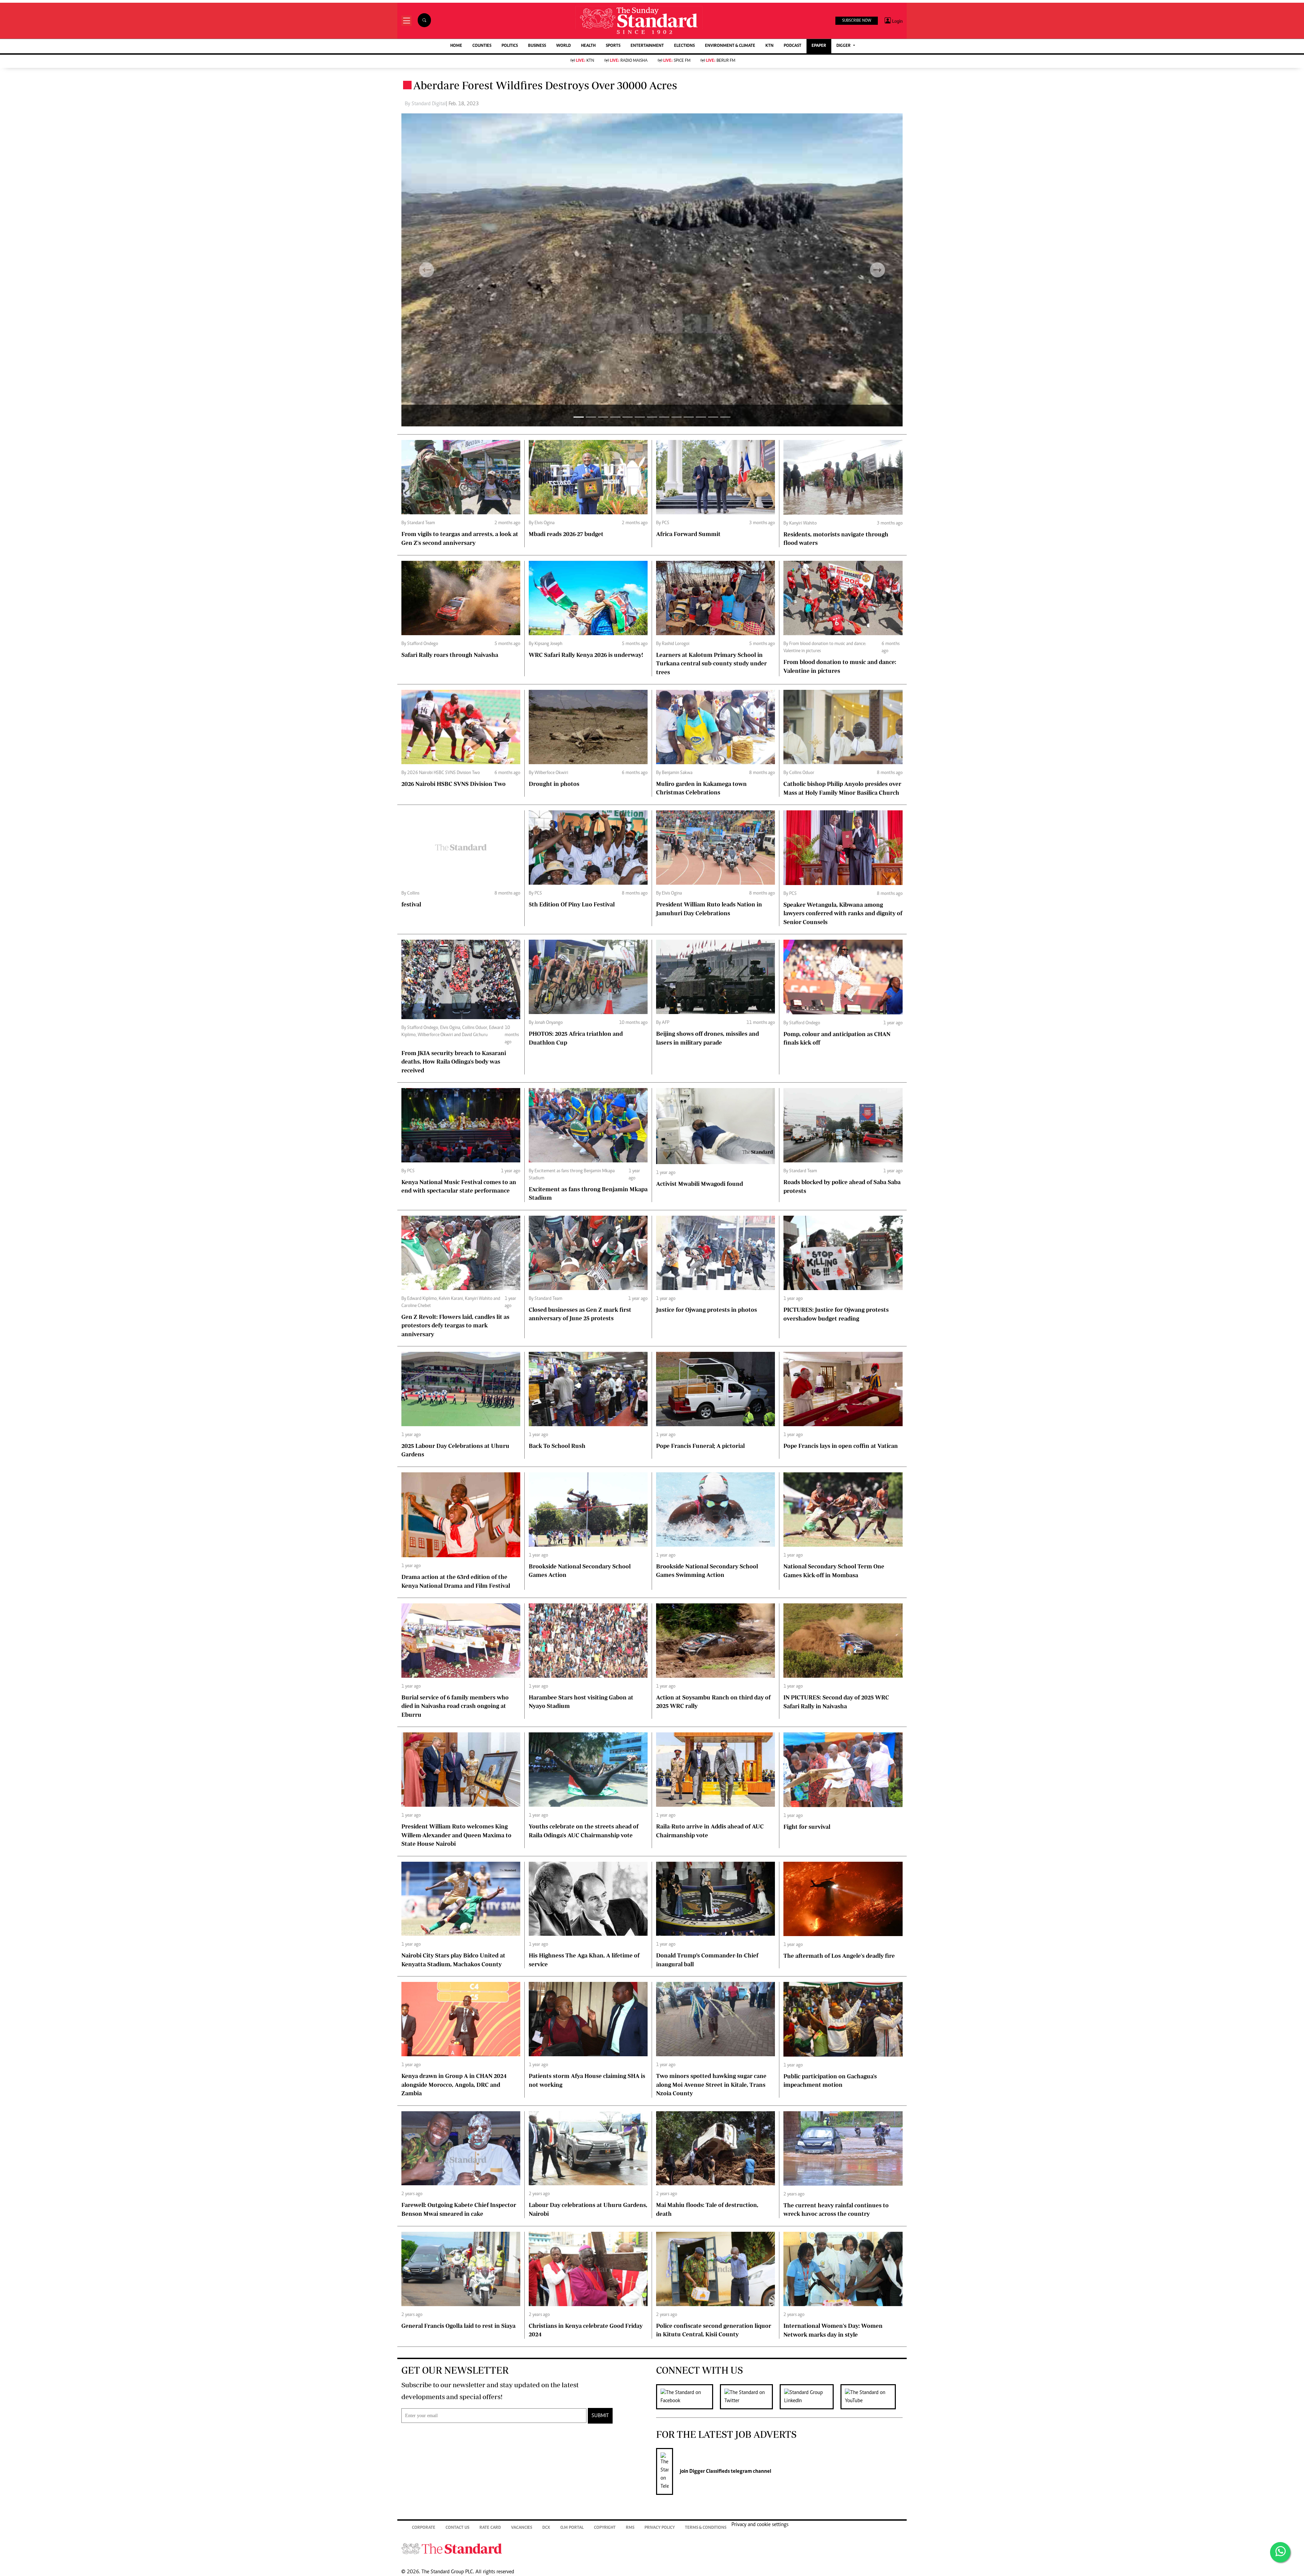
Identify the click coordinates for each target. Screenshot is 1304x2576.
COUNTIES (482, 46)
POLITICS (510, 46)
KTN (769, 46)
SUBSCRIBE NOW (857, 21)
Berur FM (721, 61)
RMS (630, 2528)
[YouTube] (872, 2397)
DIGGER (844, 46)
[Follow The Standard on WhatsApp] (1280, 2552)
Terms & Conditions (706, 2528)
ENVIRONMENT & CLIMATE (730, 46)
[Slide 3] (615, 417)
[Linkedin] (810, 2397)
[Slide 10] (701, 417)
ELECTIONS (684, 46)
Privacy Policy (660, 2528)
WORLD (564, 46)
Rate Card (490, 2528)
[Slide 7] (664, 417)
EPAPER (819, 46)
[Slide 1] (591, 417)
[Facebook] (688, 2397)
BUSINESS (537, 46)
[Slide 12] (725, 417)
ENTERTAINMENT (647, 46)
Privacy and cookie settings (760, 2525)
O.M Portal (572, 2528)
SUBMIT (600, 2416)
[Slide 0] (579, 417)
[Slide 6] (652, 417)
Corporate (424, 2528)
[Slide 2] (603, 417)
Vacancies (522, 2528)
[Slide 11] (713, 417)
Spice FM (677, 61)
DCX (546, 2528)
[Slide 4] (628, 417)
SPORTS (613, 46)
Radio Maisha (629, 61)
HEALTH (588, 46)
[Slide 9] (689, 417)
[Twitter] (750, 2397)
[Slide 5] (640, 417)
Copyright (605, 2528)
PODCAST (793, 46)
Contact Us (457, 2528)
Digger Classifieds (709, 2471)
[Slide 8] (676, 417)
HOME (456, 46)
